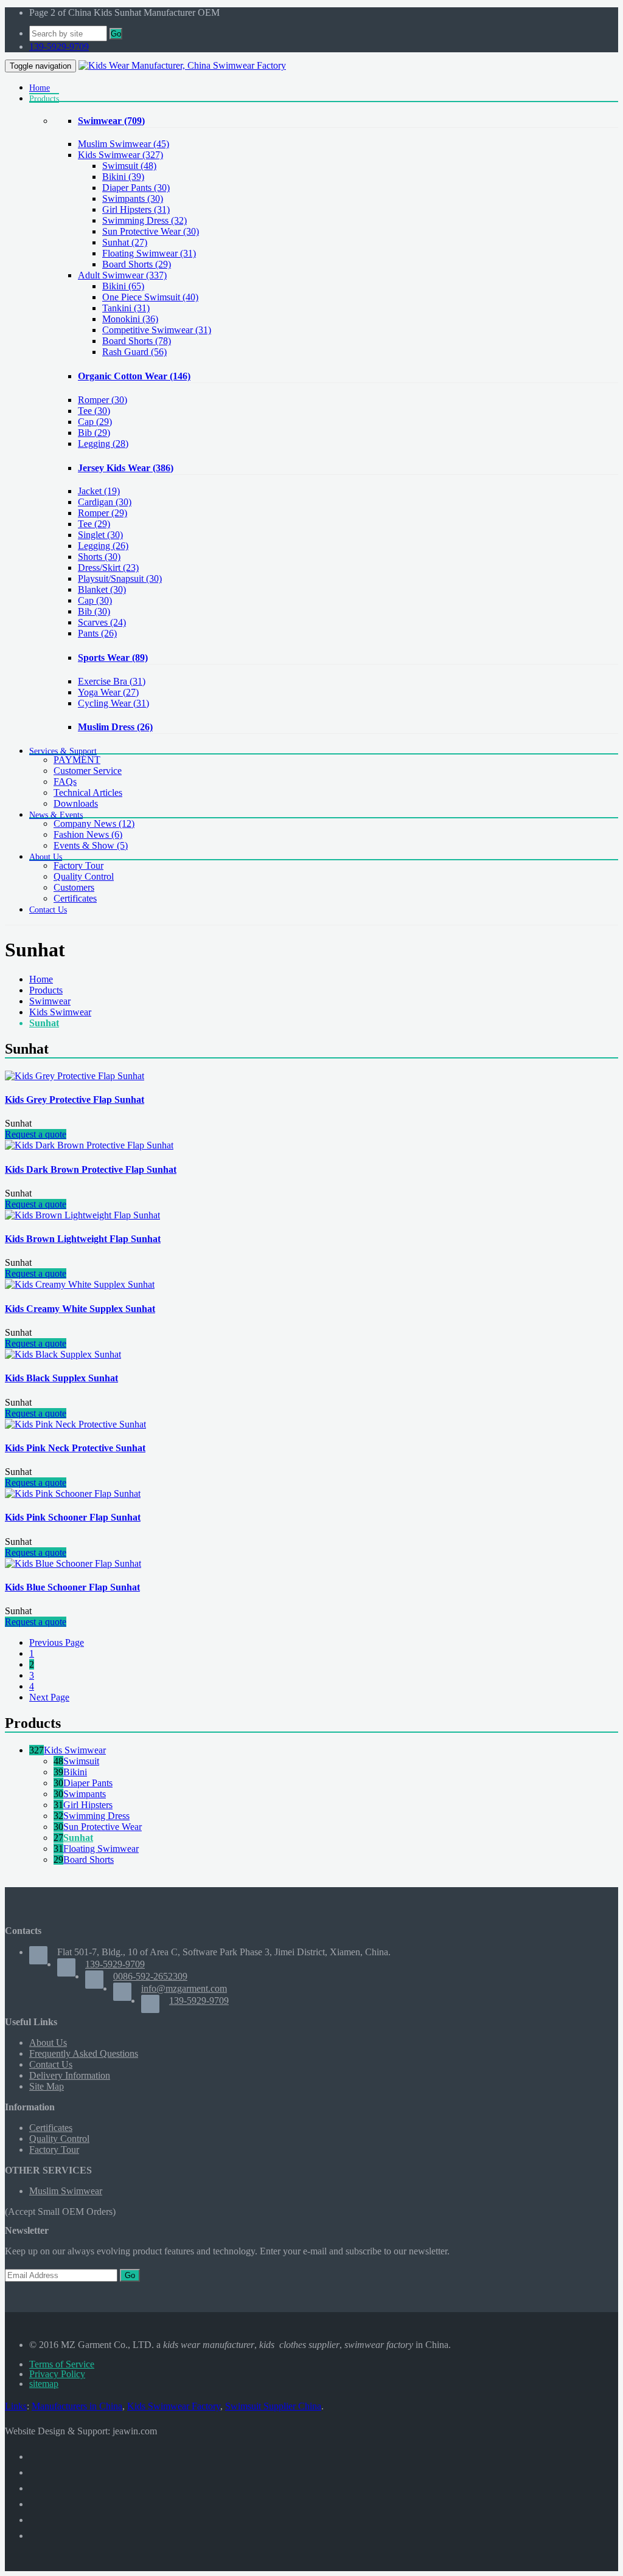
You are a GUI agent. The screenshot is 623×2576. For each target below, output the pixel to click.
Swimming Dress (96, 1816)
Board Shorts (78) (137, 341)
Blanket (102, 589)
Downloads (76, 803)
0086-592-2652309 (150, 1976)
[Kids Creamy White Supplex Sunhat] (80, 1284)
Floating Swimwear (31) (149, 253)
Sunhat (44, 1023)
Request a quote (36, 1134)
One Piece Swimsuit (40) (150, 297)
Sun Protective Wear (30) (151, 231)
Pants (97, 633)
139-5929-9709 (59, 47)
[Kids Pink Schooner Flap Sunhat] (73, 1493)
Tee (94, 411)
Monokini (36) (130, 319)
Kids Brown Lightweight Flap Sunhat (83, 1239)
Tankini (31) (126, 308)
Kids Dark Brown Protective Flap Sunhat (91, 1169)
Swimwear (111, 121)
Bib (94, 433)
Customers (74, 887)
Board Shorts (89, 1859)
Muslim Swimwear (124, 144)
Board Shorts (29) (137, 264)
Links (16, 2406)
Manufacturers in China (77, 2406)
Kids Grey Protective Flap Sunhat (75, 1100)
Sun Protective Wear (103, 1827)
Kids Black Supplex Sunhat (61, 1378)
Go (116, 34)
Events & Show (91, 845)
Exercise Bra (112, 681)
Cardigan (105, 502)
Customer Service (88, 771)
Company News (94, 824)
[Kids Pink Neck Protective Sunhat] (75, 1424)
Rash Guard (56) (134, 352)
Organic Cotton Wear (134, 376)
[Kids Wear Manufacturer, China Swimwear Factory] (182, 65)
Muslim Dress (115, 727)
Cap (95, 422)
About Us (48, 2042)
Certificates (75, 898)
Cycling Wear (113, 703)
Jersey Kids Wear (126, 468)
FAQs (65, 782)
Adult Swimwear (122, 275)
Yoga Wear (108, 692)
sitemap (44, 2384)
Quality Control (84, 876)
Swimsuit (81, 1761)
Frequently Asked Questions (84, 2053)
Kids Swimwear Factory (174, 2406)
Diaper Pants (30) (136, 188)
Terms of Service (62, 2364)
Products (46, 990)
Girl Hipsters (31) (136, 209)
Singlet (100, 535)
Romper (103, 400)
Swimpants (85, 1794)
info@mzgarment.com (184, 1988)
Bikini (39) (123, 177)
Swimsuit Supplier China (273, 2406)
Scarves (102, 622)
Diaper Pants (88, 1783)
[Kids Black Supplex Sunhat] (63, 1354)
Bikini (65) (123, 286)
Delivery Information (70, 2075)
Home (41, 979)
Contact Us (51, 2064)
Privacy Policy (57, 2374)
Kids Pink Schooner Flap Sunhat (73, 1517)
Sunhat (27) (125, 242)
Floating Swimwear (101, 1849)
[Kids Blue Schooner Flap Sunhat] (73, 1563)
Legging (103, 444)
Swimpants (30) (133, 199)
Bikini (75, 1772)
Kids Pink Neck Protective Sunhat (75, 1448)
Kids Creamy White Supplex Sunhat (80, 1309)
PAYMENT (77, 760)
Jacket (99, 491)
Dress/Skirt (108, 568)
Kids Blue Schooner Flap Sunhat (72, 1587)
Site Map (47, 2086)
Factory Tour (78, 865)
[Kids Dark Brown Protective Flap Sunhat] (89, 1145)
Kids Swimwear (120, 155)
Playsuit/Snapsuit (120, 578)
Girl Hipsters (88, 1805)
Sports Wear (113, 658)
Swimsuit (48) (129, 166)
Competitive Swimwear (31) (157, 330)
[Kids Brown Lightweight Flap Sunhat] (82, 1215)
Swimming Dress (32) (144, 220)
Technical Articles (88, 792)
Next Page (49, 1697)
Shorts (99, 557)
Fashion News (88, 834)
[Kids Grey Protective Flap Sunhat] (75, 1076)
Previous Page (57, 1642)
